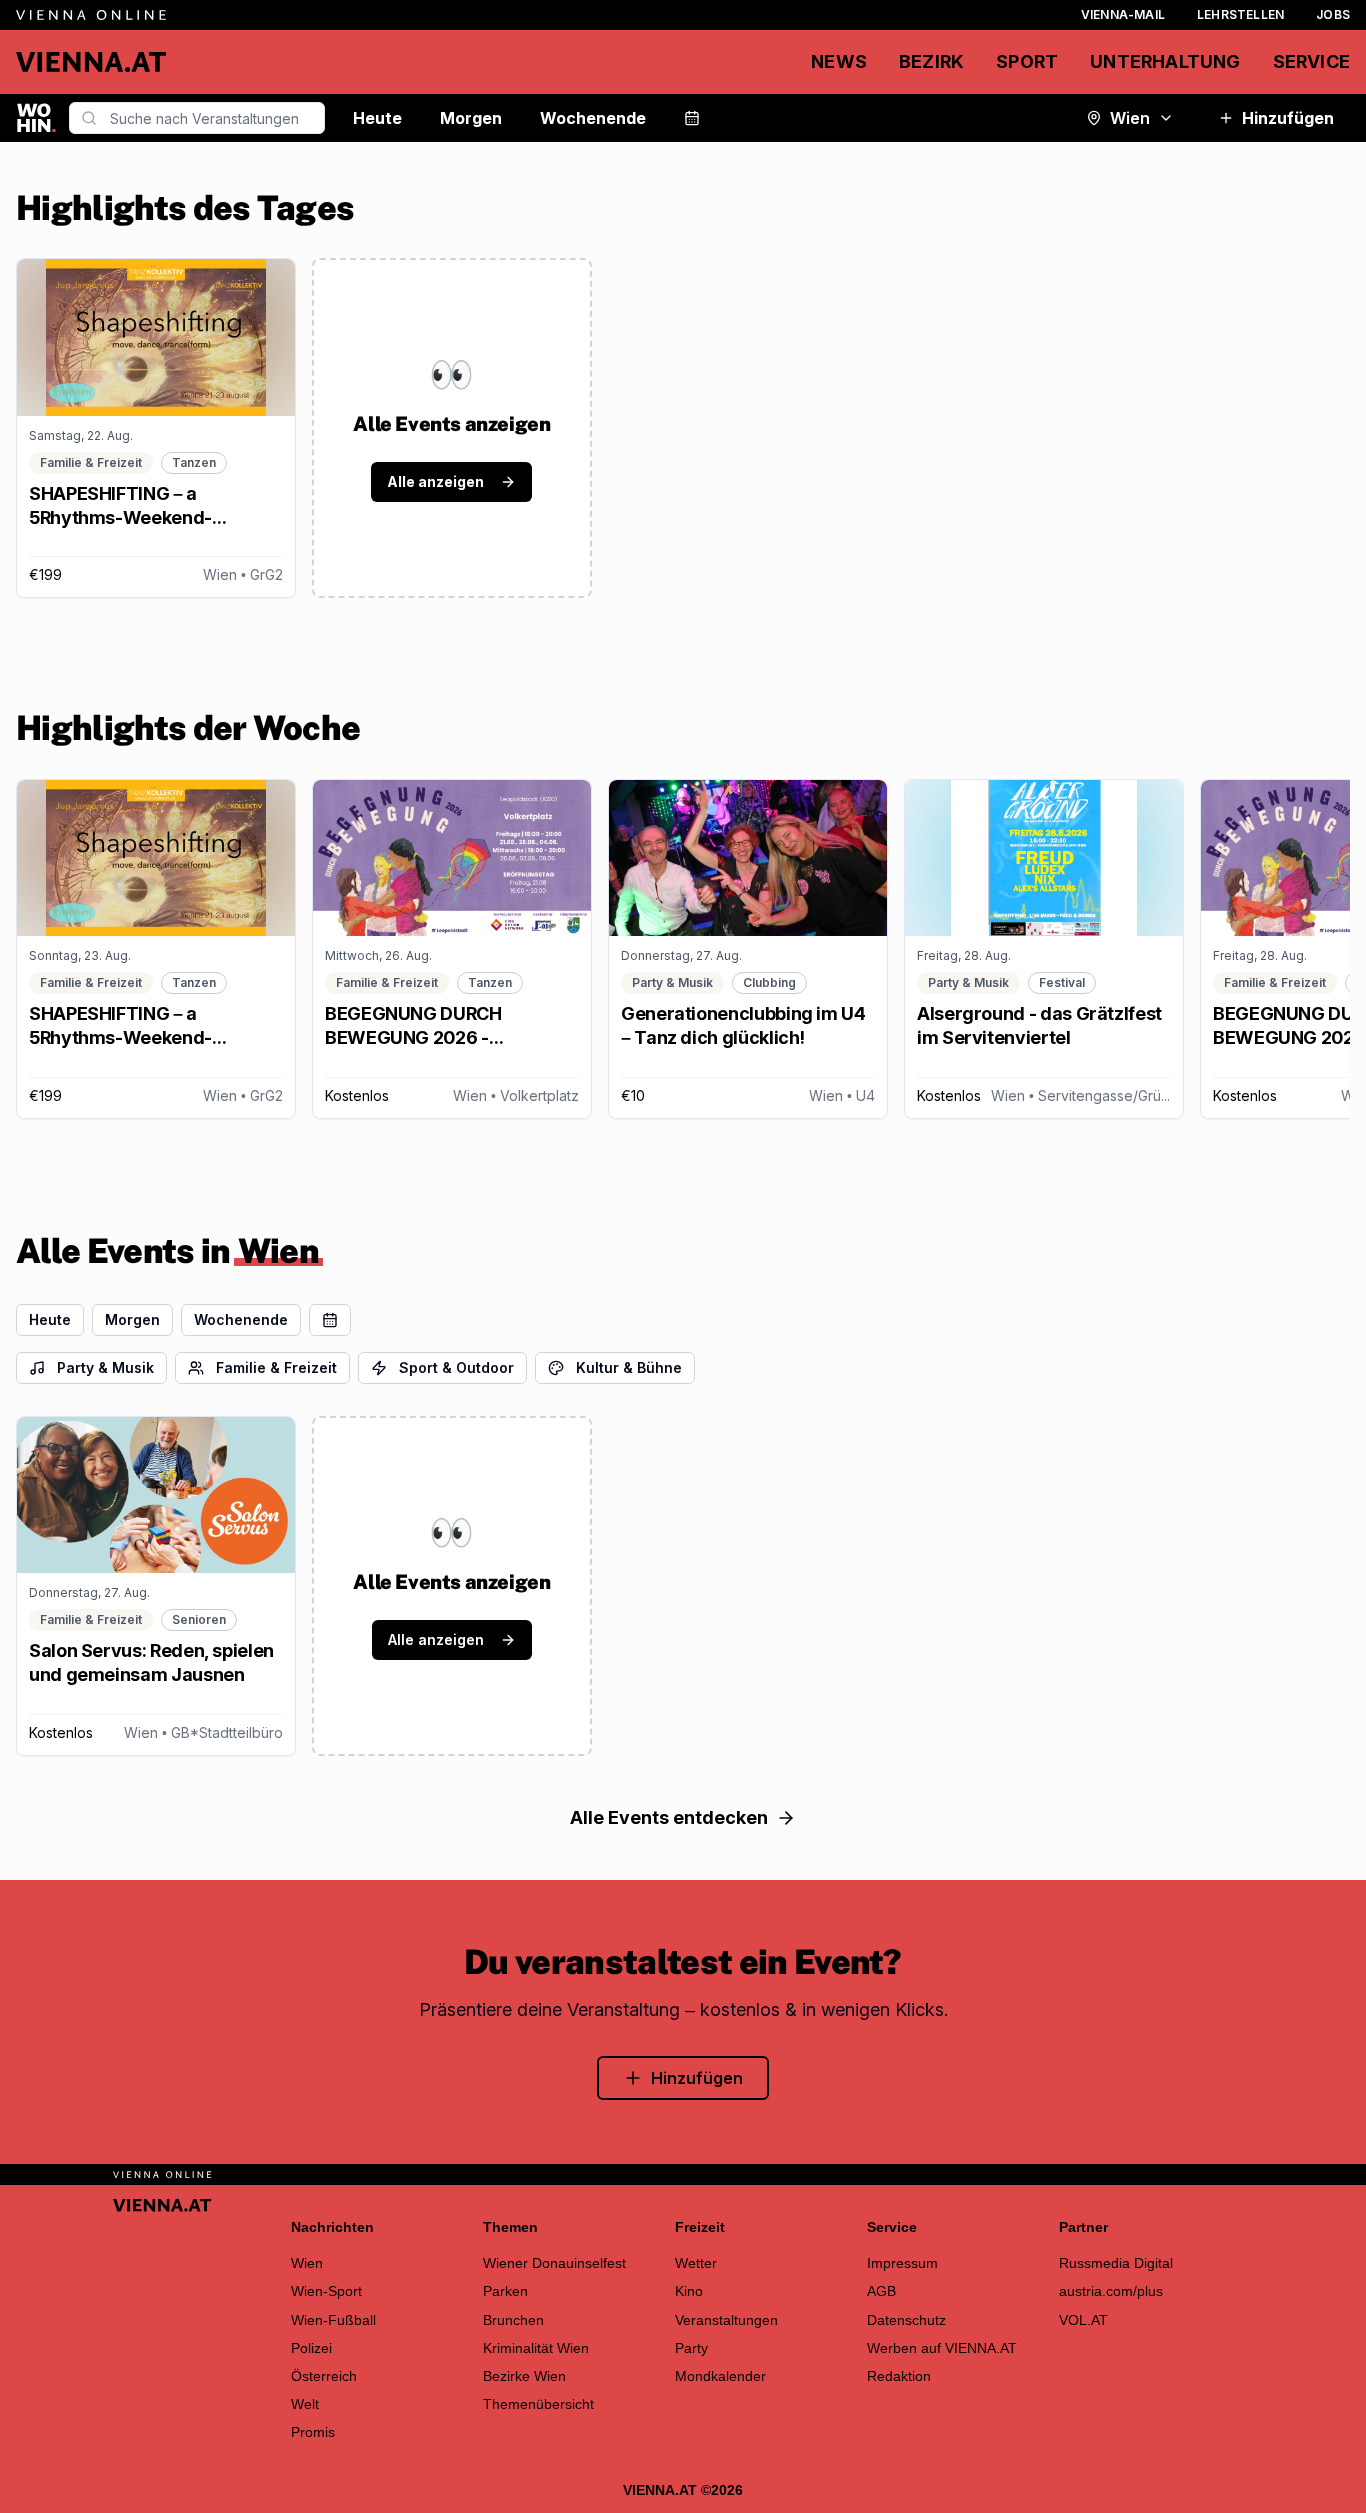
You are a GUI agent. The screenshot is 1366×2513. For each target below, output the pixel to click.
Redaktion (899, 2376)
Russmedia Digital (1116, 2263)
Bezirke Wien (524, 2376)
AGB (881, 2291)
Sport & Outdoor (456, 1367)
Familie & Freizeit (276, 1367)
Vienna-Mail (1123, 14)
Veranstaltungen (726, 2320)
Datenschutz (906, 2320)
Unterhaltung (1165, 61)
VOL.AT (1083, 2320)
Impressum (902, 2263)
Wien (1130, 118)
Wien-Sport (326, 2291)
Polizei (311, 2348)
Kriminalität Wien (536, 2348)
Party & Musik (105, 1367)
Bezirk (931, 61)
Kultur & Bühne (629, 1367)
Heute (377, 118)
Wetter (696, 2263)
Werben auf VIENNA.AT (942, 2348)
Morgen (471, 118)
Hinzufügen (1288, 118)
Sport (1027, 61)
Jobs (1333, 14)
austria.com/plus (1111, 2291)
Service (1311, 61)
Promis (313, 2432)
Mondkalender (720, 2376)
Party (691, 2348)
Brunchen (513, 2320)
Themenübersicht (538, 2404)
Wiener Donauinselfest (554, 2263)
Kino (689, 2291)
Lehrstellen (1240, 14)
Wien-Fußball (333, 2320)
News (839, 61)
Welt (305, 2404)
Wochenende (593, 118)
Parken (505, 2291)
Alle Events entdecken (669, 1817)
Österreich (324, 2376)
